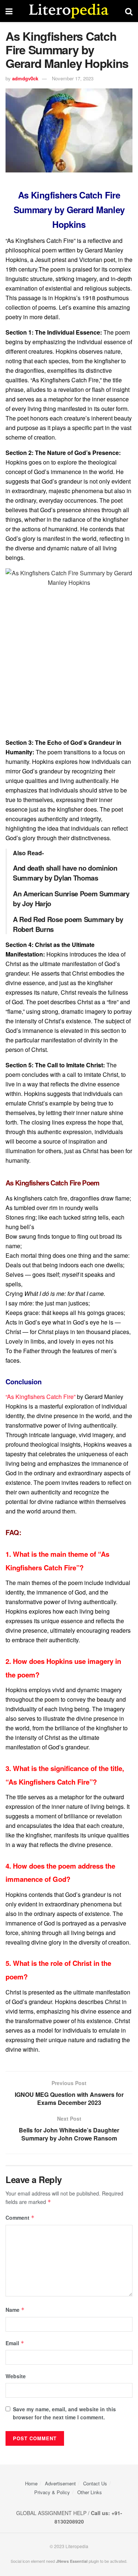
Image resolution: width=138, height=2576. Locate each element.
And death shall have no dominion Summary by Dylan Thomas (65, 873)
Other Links (90, 2492)
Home (31, 2483)
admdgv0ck (25, 78)
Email (15, 2343)
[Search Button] (129, 11)
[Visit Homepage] (69, 11)
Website (16, 2376)
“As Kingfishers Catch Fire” (40, 1397)
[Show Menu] (9, 11)
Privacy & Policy (52, 2492)
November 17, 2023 (73, 78)
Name (15, 2310)
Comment (20, 2218)
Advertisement (60, 2483)
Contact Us (95, 2483)
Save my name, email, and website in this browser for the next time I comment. (64, 2413)
